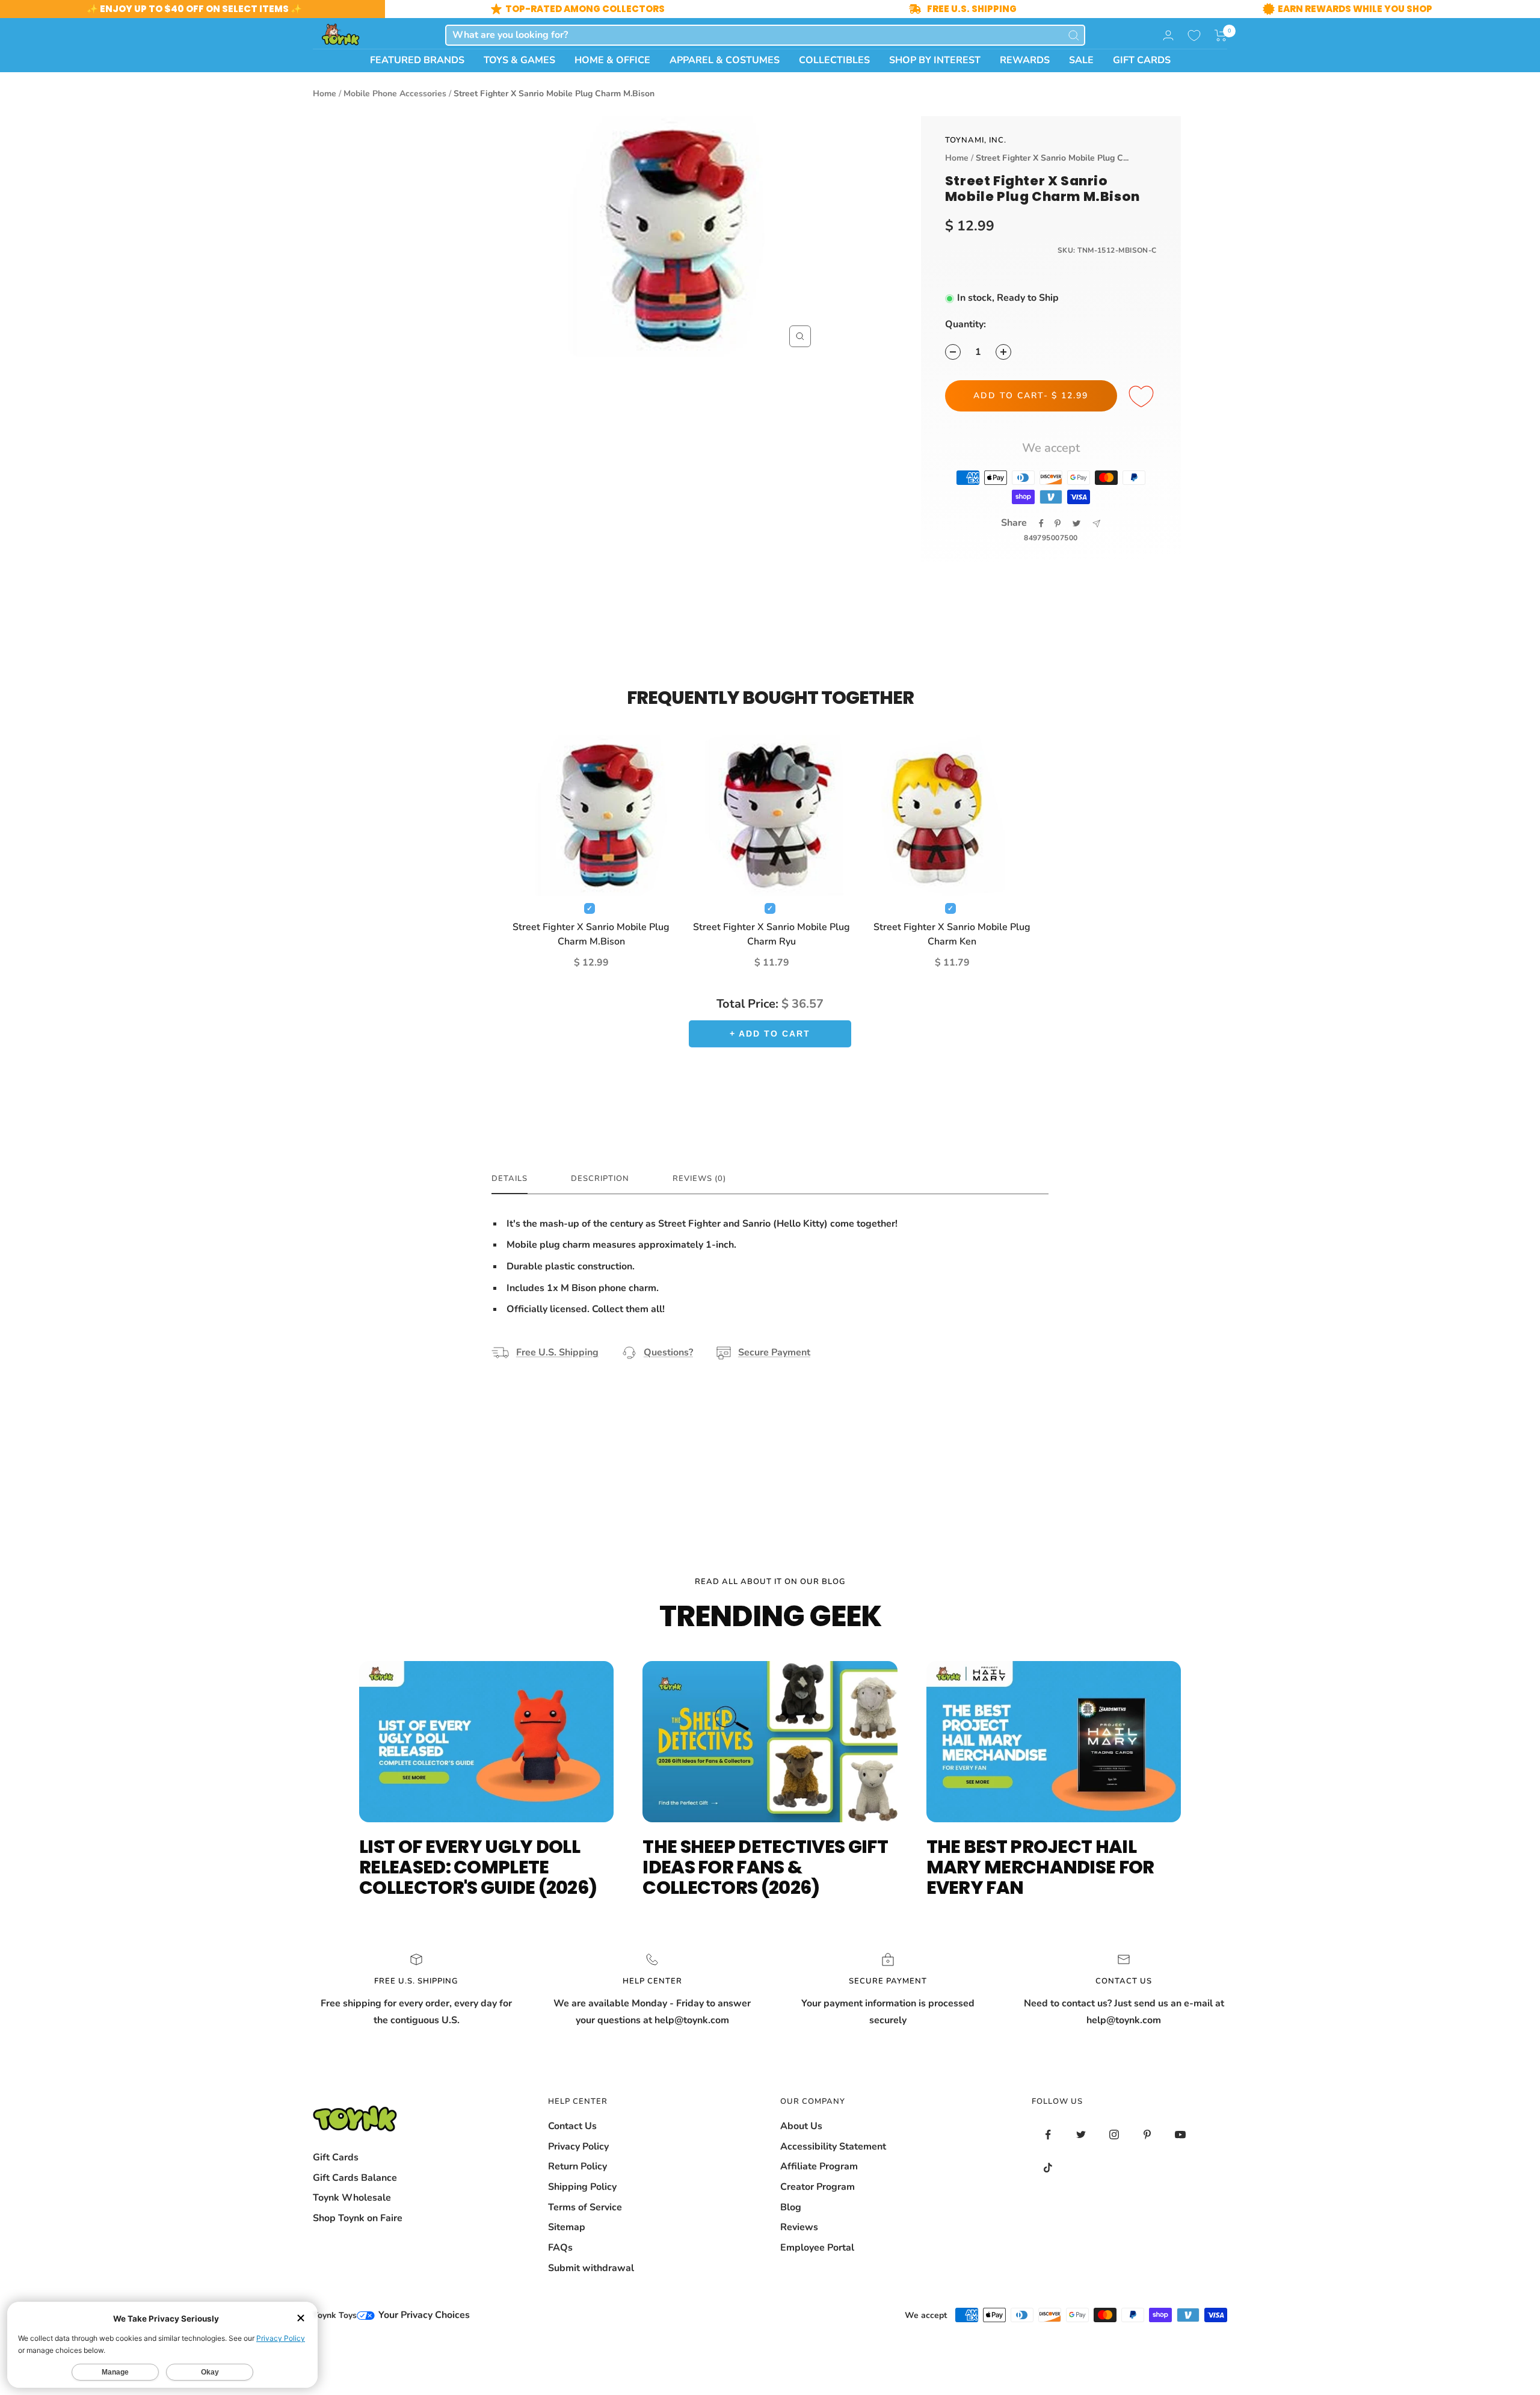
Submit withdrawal (591, 2268)
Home (325, 94)
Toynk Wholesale (352, 2198)
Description (600, 1179)
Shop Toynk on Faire (358, 2218)
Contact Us (572, 2126)
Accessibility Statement (833, 2147)
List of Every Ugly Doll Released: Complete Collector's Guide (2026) (478, 1867)
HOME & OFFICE (612, 60)
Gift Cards (336, 2157)
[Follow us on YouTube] (1181, 2135)
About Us (801, 2126)
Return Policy (577, 2166)
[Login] (1168, 35)
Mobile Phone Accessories (395, 94)
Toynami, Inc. (976, 140)
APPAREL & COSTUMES (725, 60)
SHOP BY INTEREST (935, 60)
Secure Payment (774, 1352)
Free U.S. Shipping (557, 1352)
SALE (1081, 60)
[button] (1221, 35)
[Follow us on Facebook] (1048, 2135)
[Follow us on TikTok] (1048, 2168)
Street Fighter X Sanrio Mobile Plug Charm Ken (952, 934)
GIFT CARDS (1142, 60)
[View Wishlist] (1194, 35)
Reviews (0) (699, 1179)
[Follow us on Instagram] (1114, 2135)
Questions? (668, 1352)
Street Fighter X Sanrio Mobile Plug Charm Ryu (772, 934)
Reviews (799, 2227)
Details (510, 1179)
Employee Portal (817, 2248)
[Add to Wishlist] (1143, 397)
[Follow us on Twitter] (1081, 2135)
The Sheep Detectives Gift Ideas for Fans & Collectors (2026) (765, 1867)
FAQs (560, 2248)
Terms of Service (585, 2207)
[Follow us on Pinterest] (1147, 2135)
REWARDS (1025, 60)
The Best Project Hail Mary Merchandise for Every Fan (1040, 1867)
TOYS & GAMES (519, 60)
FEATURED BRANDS (417, 60)
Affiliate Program (819, 2166)
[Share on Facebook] (1041, 523)
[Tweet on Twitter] (1076, 523)
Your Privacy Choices (423, 2315)
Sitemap (567, 2227)
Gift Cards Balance (355, 2178)
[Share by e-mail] (1096, 524)
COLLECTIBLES (834, 60)
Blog (791, 2207)
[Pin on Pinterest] (1058, 523)
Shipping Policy (582, 2187)
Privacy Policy (578, 2147)
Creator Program (818, 2187)
